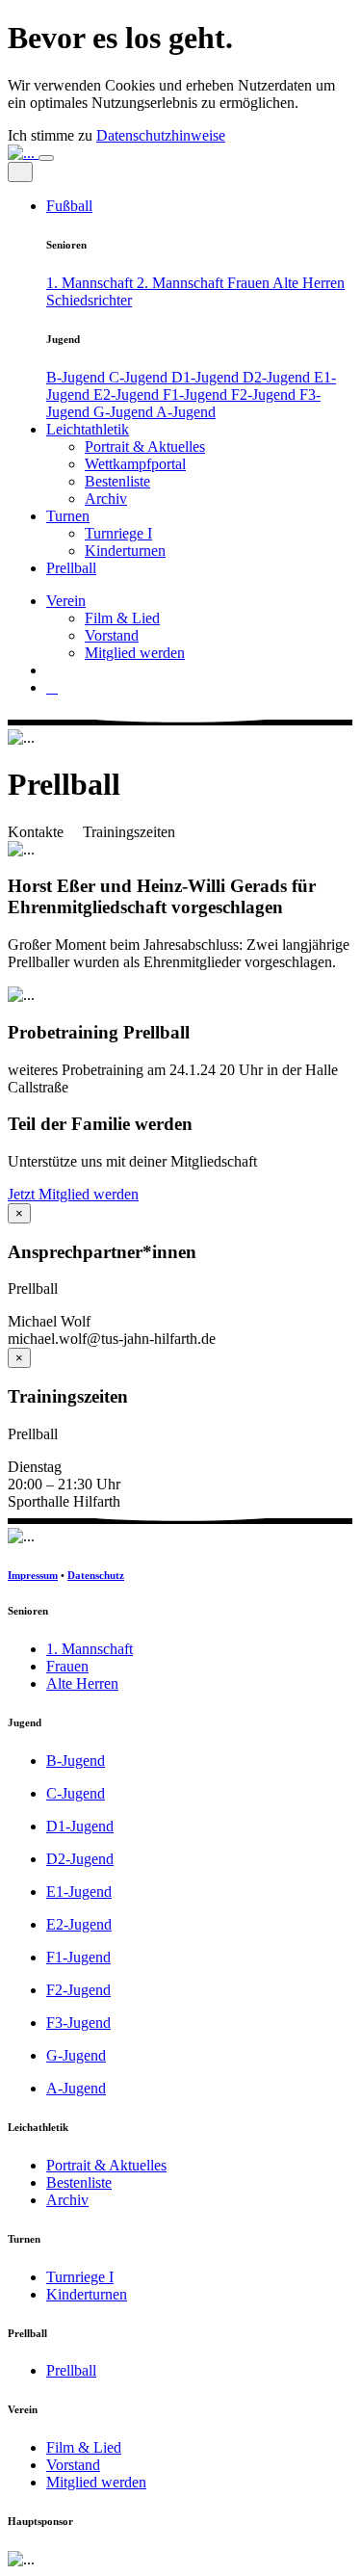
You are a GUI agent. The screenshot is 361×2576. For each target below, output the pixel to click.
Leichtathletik (88, 429)
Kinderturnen (125, 551)
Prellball (71, 568)
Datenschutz (96, 1575)
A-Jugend (186, 412)
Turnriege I (118, 533)
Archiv (106, 499)
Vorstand (112, 635)
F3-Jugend (78, 2023)
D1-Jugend (207, 377)
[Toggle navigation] (46, 158)
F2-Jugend (265, 394)
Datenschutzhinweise (161, 135)
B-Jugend (77, 377)
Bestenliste (117, 481)
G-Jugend (125, 412)
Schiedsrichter (89, 300)
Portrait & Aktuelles (145, 447)
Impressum (33, 1575)
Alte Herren (309, 283)
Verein (66, 601)
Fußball (69, 206)
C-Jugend (140, 377)
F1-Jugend (197, 394)
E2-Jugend (128, 394)
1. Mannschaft (91, 283)
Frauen (250, 283)
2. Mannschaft (182, 283)
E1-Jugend (79, 1892)
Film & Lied (122, 618)
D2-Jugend (278, 377)
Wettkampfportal (135, 464)
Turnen (68, 516)
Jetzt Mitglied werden (73, 1194)
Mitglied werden (135, 653)
